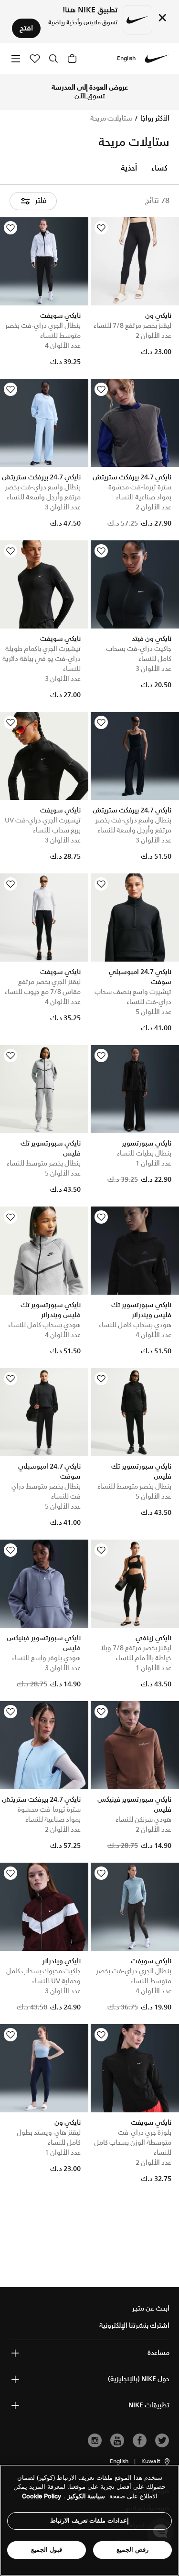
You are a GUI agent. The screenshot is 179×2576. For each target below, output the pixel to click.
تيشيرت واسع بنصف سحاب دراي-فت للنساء (133, 997)
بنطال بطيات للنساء (144, 1154)
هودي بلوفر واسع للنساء (46, 1658)
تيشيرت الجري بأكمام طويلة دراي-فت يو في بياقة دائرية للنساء (42, 659)
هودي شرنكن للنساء (143, 1820)
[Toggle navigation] (16, 58)
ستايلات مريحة (111, 119)
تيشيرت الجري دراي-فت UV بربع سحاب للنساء (43, 826)
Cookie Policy (42, 2496)
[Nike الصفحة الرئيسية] (157, 59)
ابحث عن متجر (151, 2309)
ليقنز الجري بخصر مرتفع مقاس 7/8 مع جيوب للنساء (43, 987)
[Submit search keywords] (53, 59)
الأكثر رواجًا (154, 119)
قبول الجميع (47, 2550)
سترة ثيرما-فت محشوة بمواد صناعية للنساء (140, 492)
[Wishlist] (101, 228)
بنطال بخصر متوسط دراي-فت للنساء (45, 1492)
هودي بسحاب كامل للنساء (135, 1325)
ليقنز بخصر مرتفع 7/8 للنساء (132, 326)
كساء (159, 169)
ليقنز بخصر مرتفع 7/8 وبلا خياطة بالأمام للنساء (136, 1653)
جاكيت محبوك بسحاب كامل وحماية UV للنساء (43, 1976)
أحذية (129, 169)
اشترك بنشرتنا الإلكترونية (134, 2326)
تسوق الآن (90, 96)
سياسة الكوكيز (86, 2496)
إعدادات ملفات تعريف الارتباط (89, 2520)
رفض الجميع (132, 2550)
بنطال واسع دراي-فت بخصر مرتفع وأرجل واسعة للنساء (43, 492)
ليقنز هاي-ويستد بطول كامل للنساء (49, 2138)
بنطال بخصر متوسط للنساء (44, 1164)
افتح (26, 28)
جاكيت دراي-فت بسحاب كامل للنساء (139, 654)
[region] (89, 2520)
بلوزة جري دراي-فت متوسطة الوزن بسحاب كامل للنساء (133, 2143)
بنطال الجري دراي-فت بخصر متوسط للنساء (43, 331)
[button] (156, 2462)
